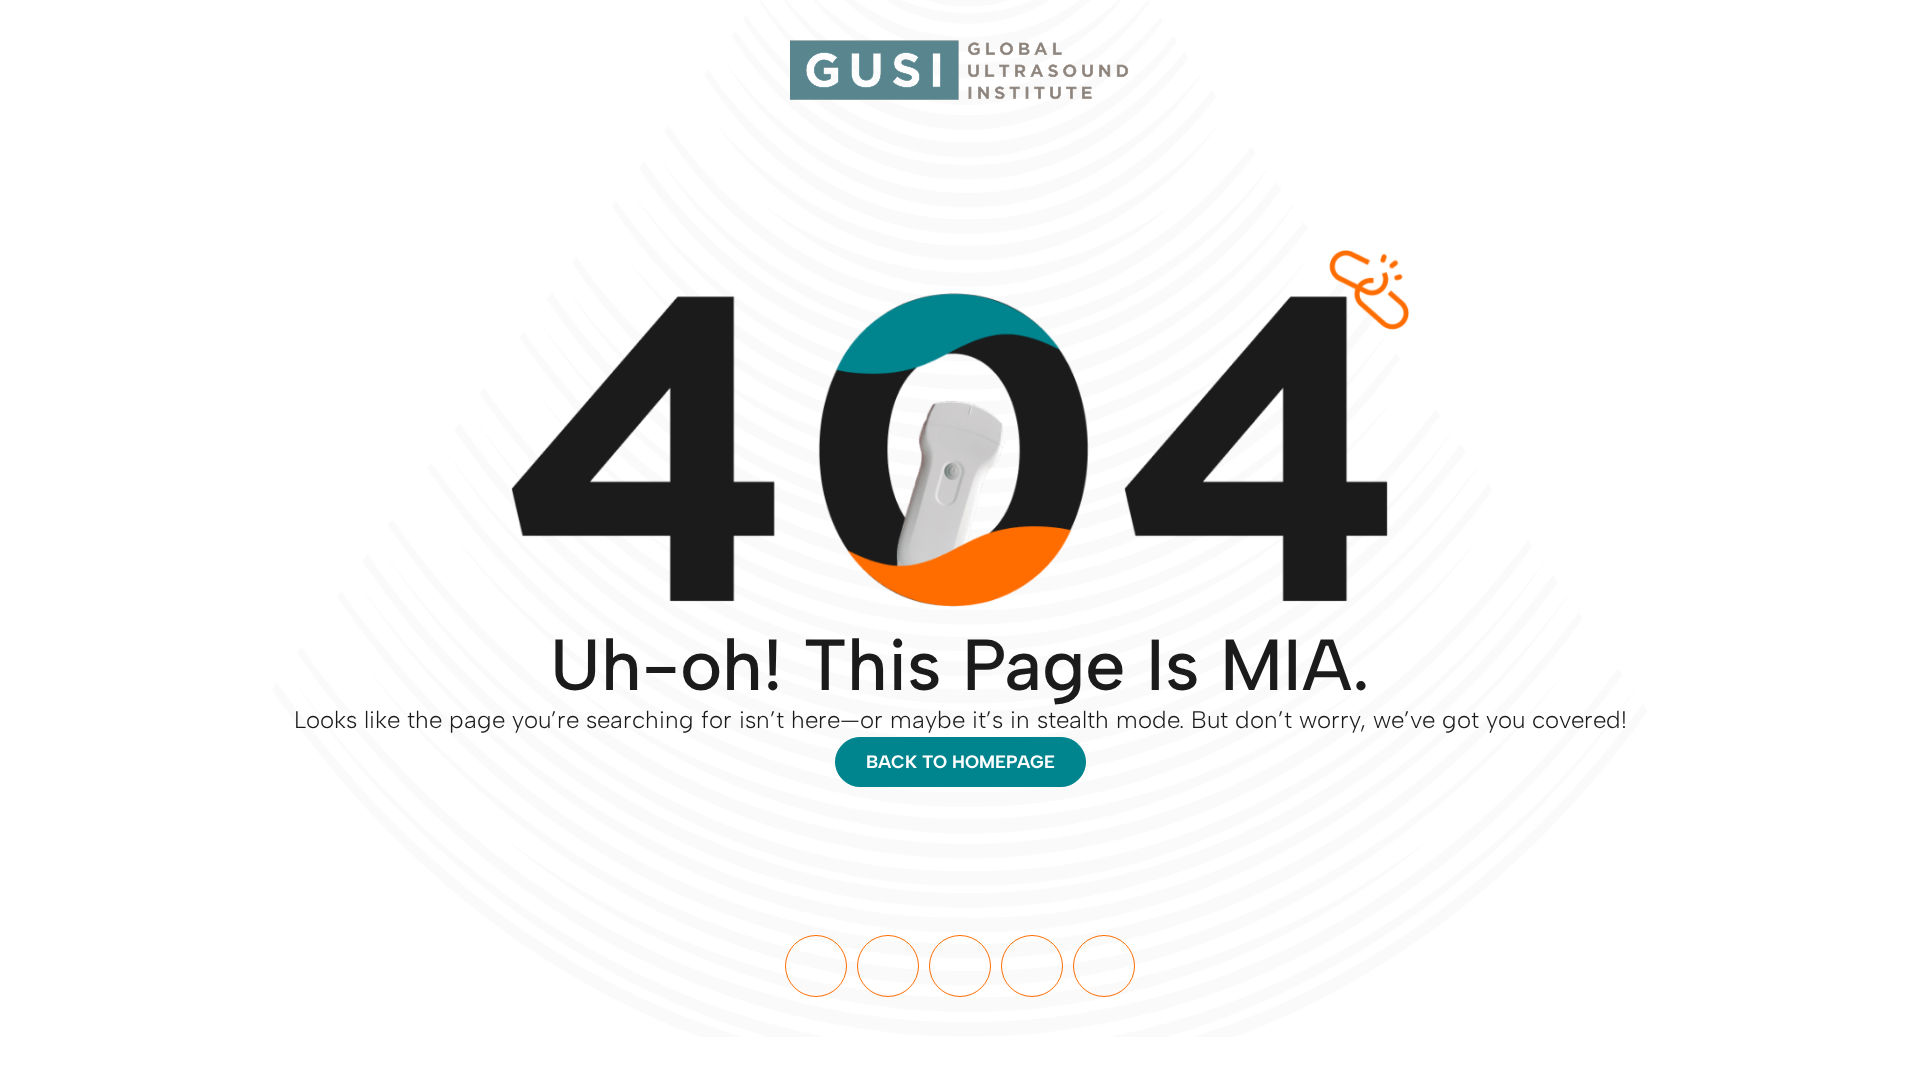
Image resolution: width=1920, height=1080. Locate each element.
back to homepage (960, 762)
